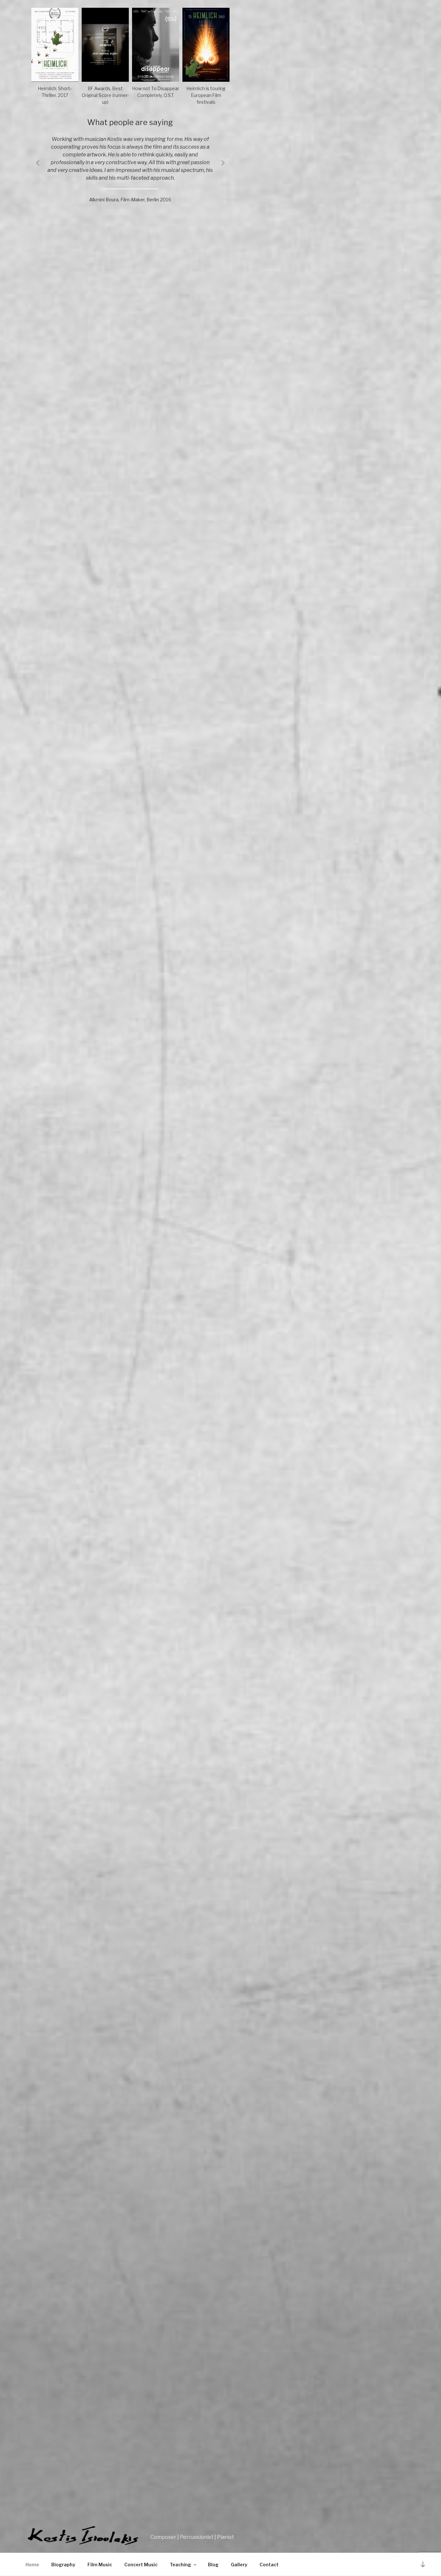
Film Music (100, 2565)
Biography (63, 2565)
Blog (213, 2565)
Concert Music (141, 2565)
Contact (269, 2565)
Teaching (180, 2565)
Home (32, 2565)
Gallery (239, 2565)
